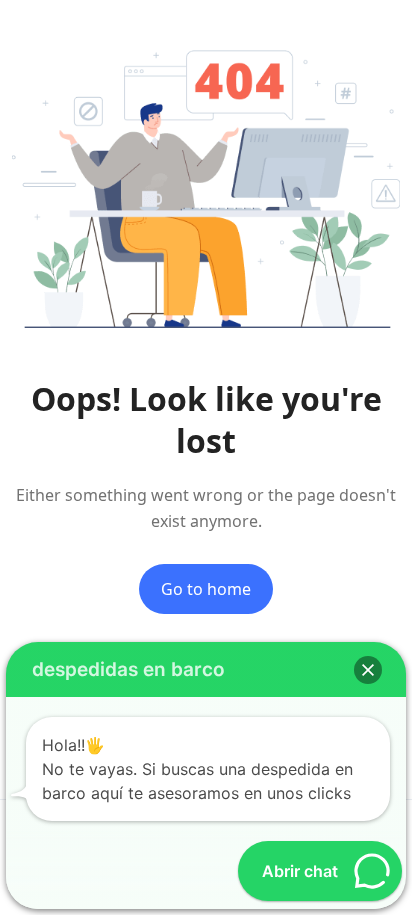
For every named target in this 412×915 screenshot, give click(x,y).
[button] (368, 670)
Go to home (206, 589)
